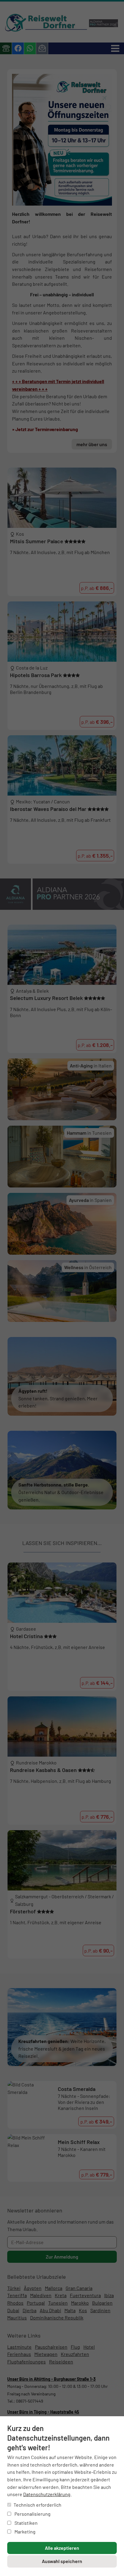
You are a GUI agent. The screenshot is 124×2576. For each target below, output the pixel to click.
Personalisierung (32, 2514)
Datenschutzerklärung (47, 2494)
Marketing (25, 2532)
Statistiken (26, 2523)
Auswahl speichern (62, 2561)
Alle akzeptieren (62, 2548)
